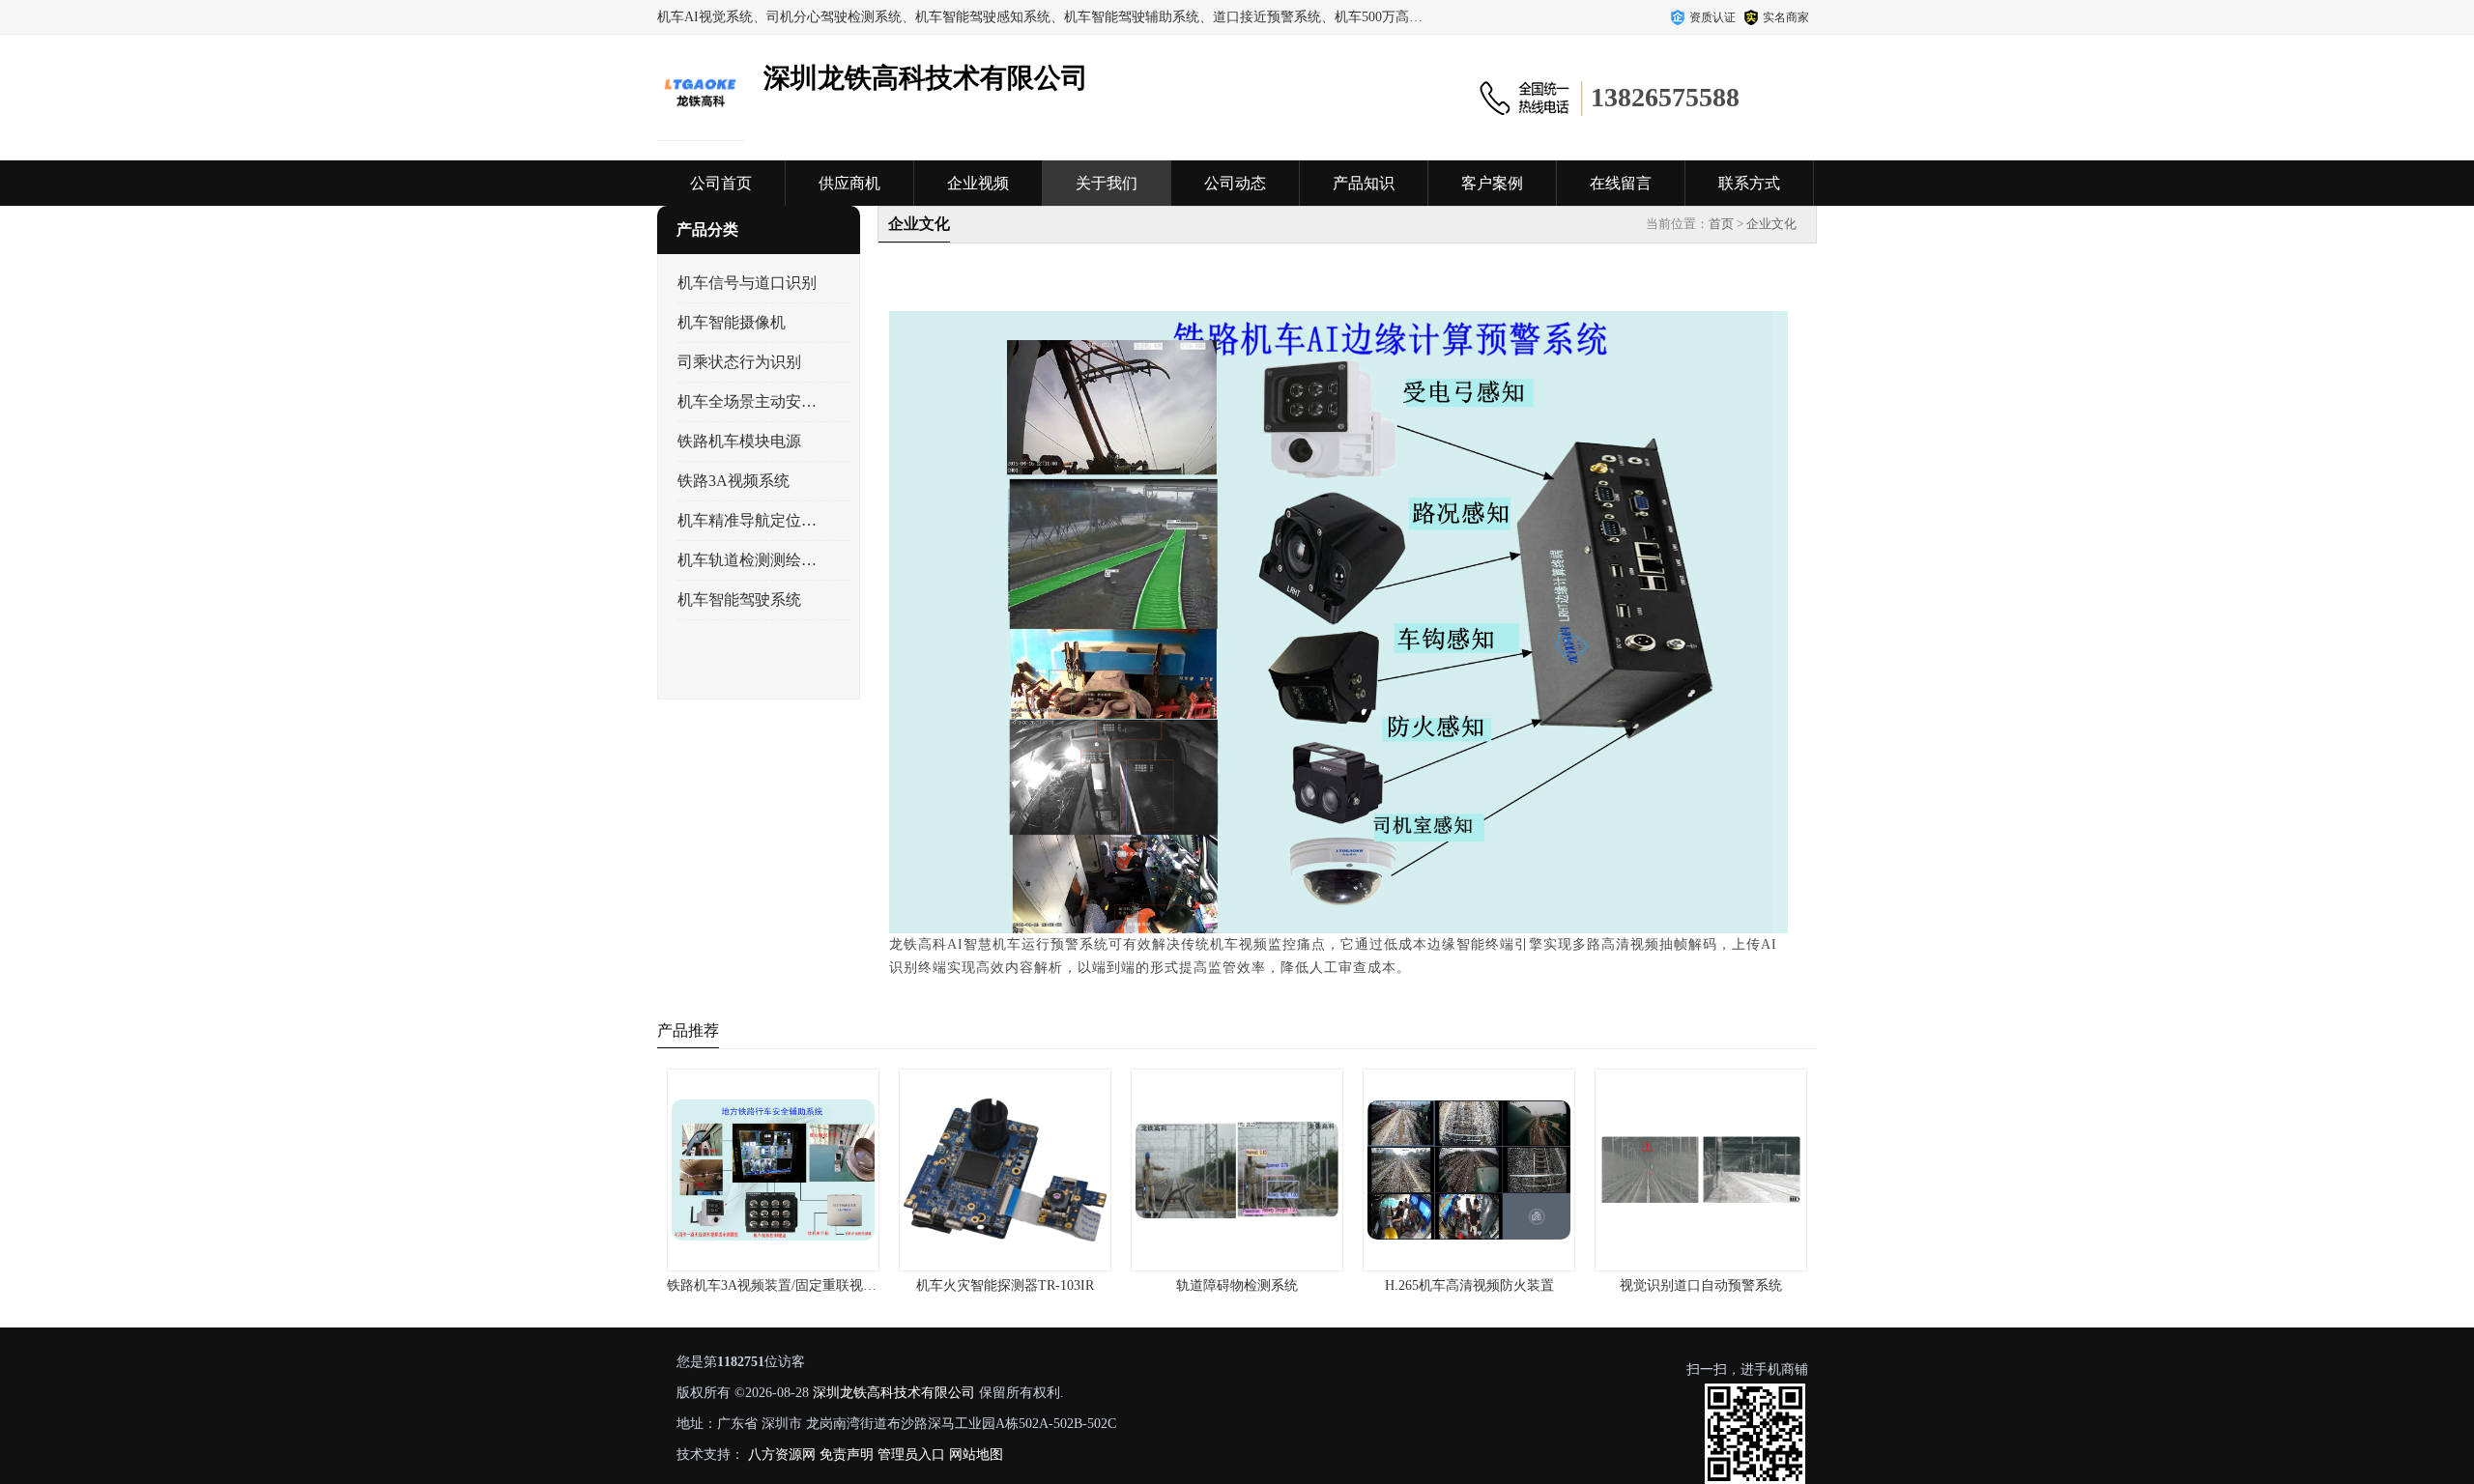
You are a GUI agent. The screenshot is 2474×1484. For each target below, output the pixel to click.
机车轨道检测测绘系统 (748, 560)
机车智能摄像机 (732, 322)
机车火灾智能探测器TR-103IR (1005, 1285)
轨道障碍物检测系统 (1237, 1285)
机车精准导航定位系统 (748, 520)
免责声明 (847, 1455)
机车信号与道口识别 (747, 283)
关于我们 (1107, 183)
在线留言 (1621, 183)
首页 (1721, 224)
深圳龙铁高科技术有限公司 (894, 1393)
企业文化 (1771, 224)
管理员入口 (911, 1455)
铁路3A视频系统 (734, 481)
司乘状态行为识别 (739, 362)
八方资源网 (782, 1455)
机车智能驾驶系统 (739, 599)
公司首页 (721, 183)
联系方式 (1749, 183)
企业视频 (978, 183)
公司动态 (1235, 183)
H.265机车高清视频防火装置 (1469, 1285)
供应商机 (849, 183)
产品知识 (1364, 183)
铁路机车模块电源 (739, 441)
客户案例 (1492, 183)
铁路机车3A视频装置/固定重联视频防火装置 (799, 1285)
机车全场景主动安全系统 (748, 401)
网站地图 (976, 1455)
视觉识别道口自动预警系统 (1701, 1285)
